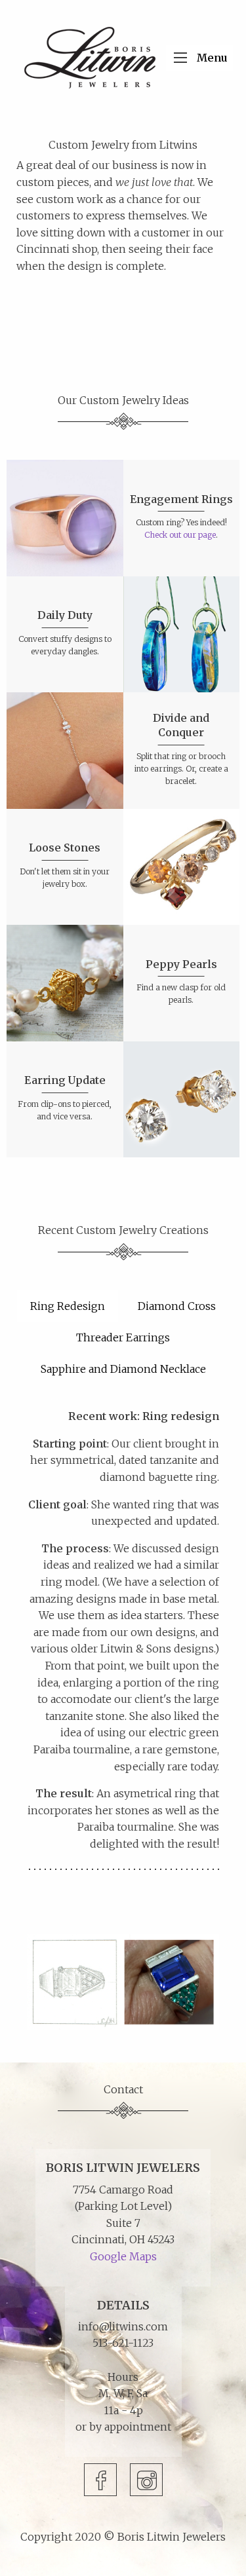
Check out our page (180, 535)
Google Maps (123, 2256)
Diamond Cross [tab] (177, 1306)
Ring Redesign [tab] (68, 1306)
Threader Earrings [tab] (123, 1337)
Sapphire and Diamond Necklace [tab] (123, 1369)
